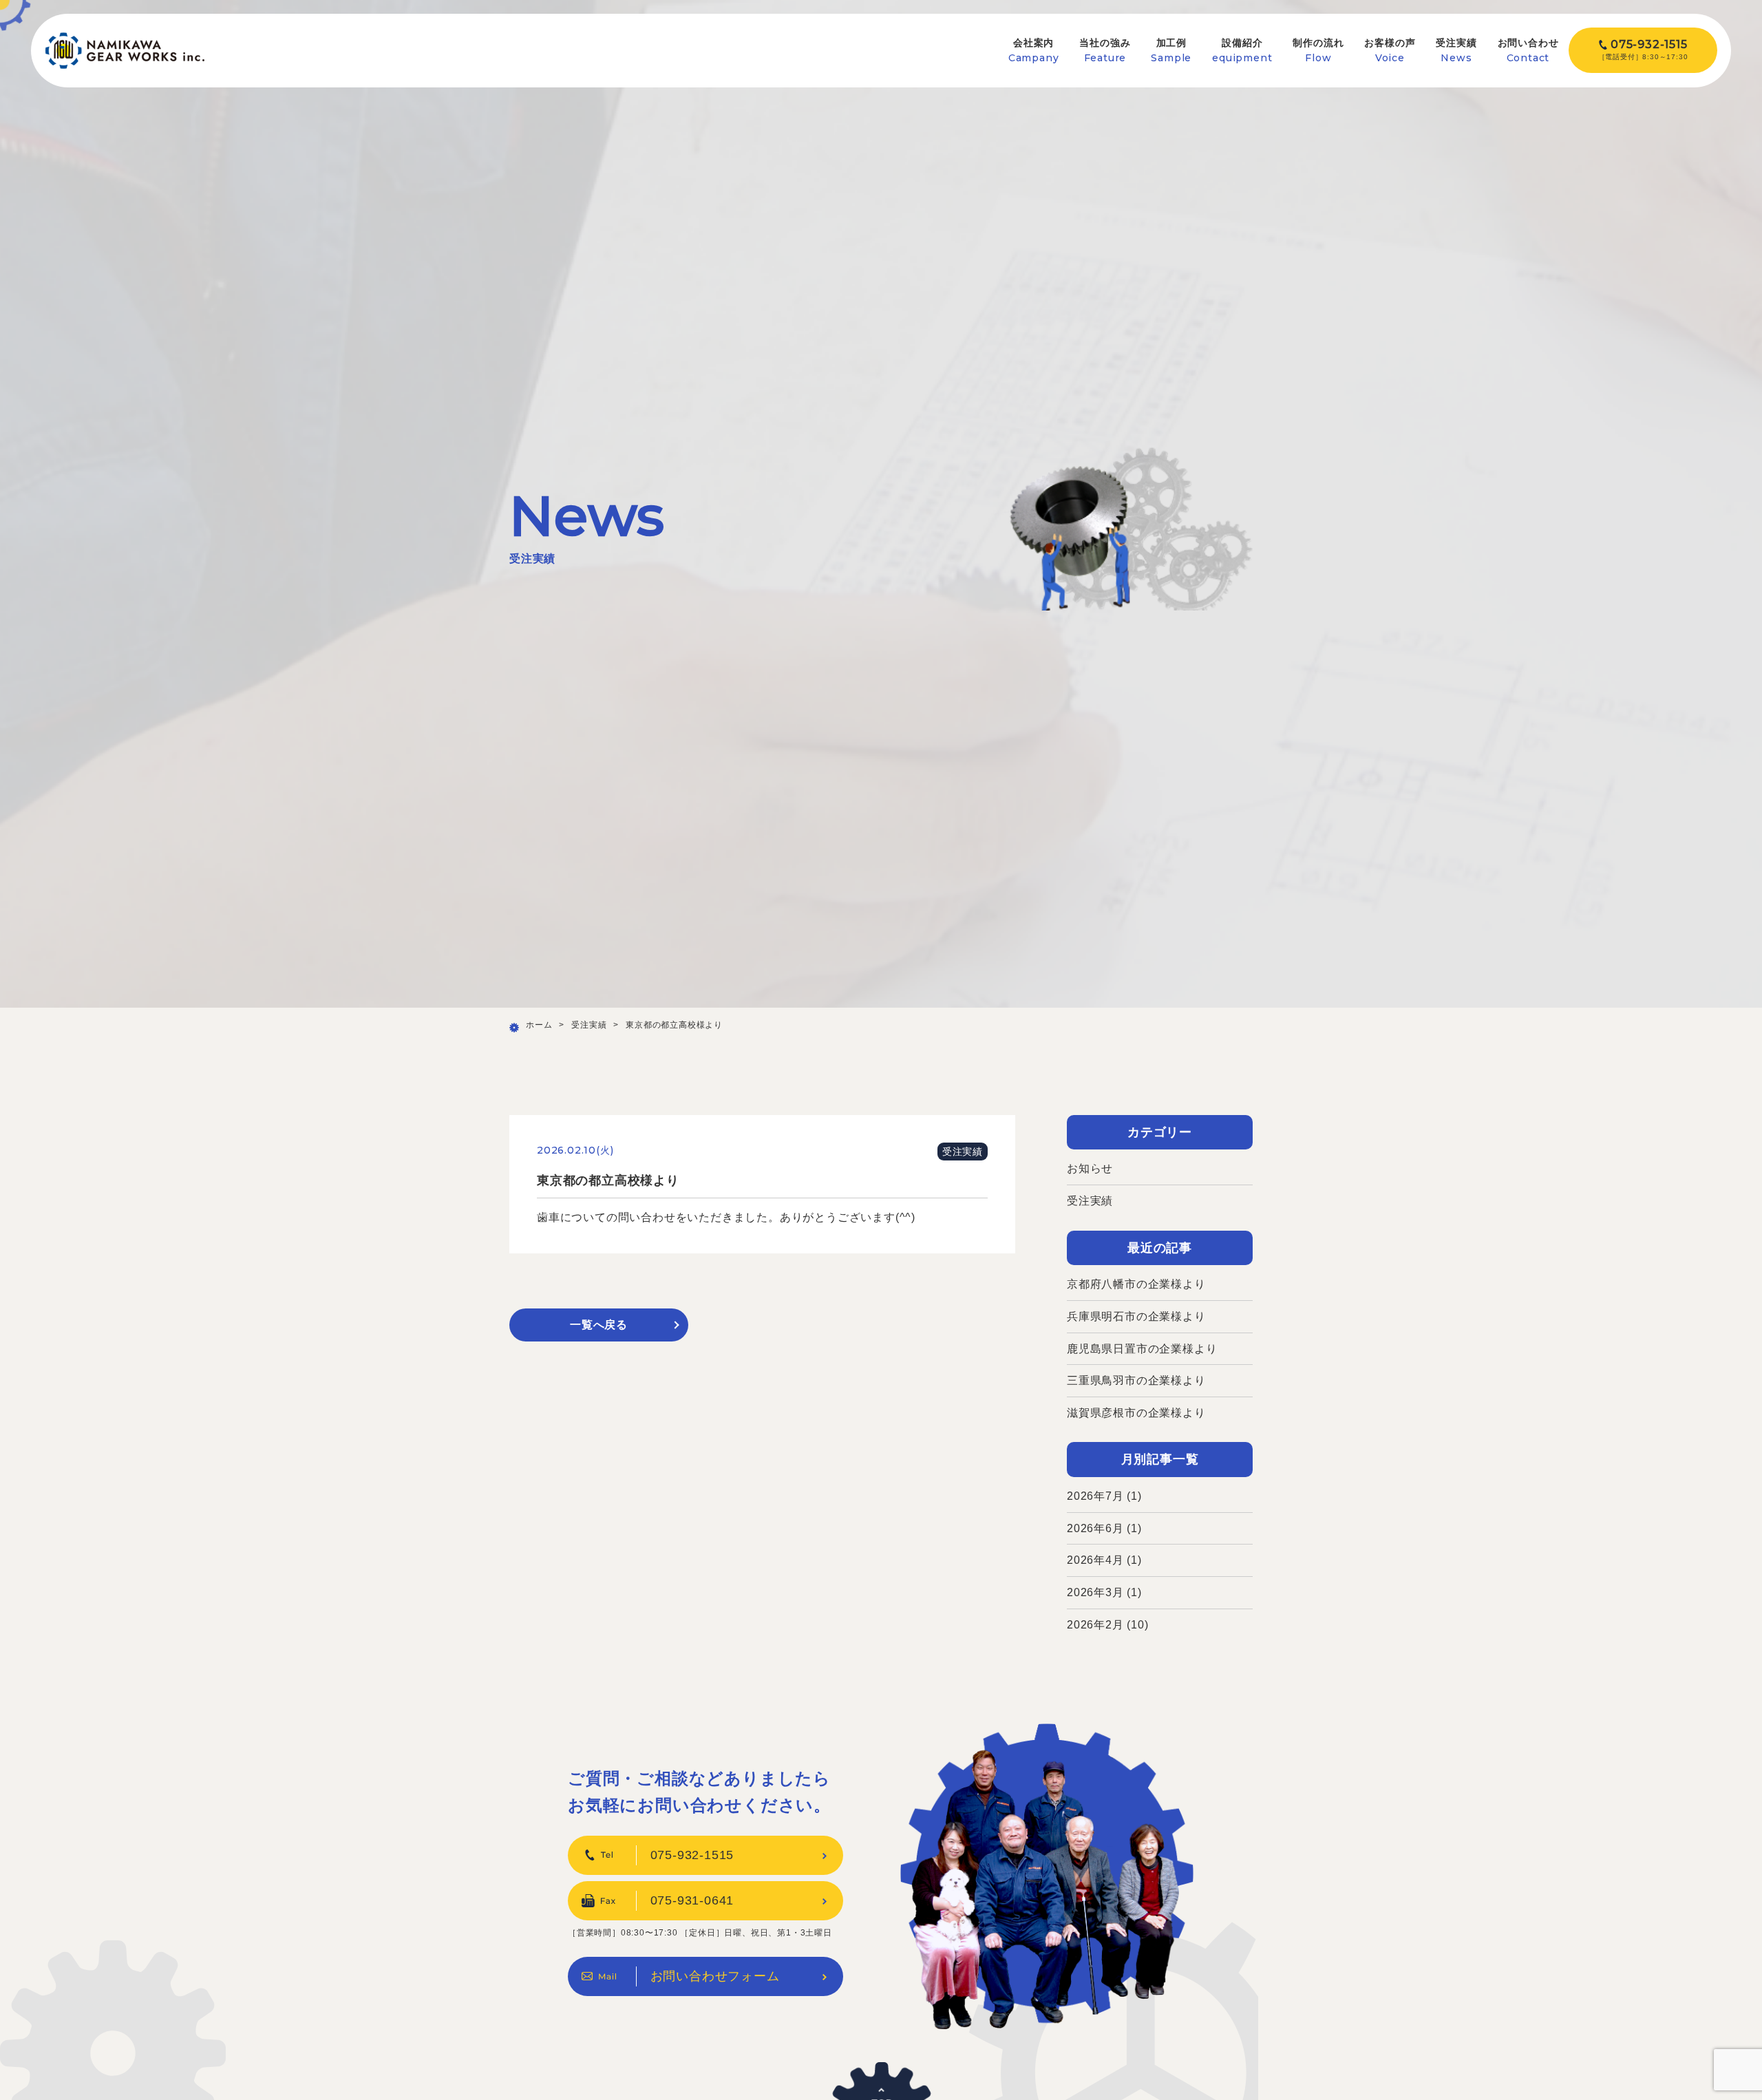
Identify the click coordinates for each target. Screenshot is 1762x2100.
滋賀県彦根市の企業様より (1136, 1413)
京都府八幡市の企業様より (1136, 1284)
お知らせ (1090, 1168)
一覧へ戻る (599, 1325)
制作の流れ (1318, 51)
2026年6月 (1095, 1528)
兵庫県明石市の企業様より (1136, 1316)
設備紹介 (1242, 51)
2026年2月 (1095, 1625)
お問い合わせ (1528, 51)
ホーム (539, 1025)
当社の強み (1105, 51)
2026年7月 (1095, 1496)
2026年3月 (1095, 1592)
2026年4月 (1095, 1560)
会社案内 (1034, 51)
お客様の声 (1390, 51)
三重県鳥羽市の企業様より (1136, 1380)
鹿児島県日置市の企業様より (1142, 1349)
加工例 (1171, 51)
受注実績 (1456, 51)
